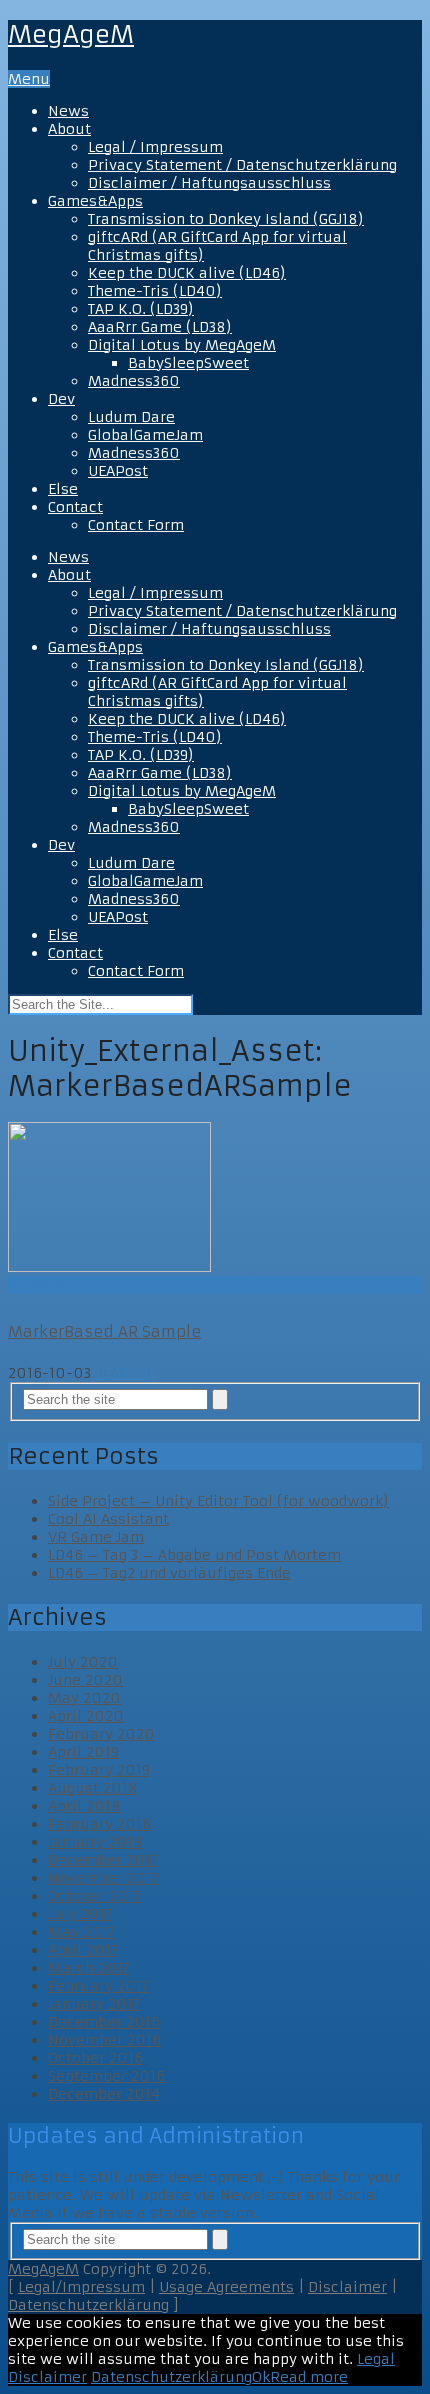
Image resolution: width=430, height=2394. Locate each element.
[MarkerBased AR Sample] (215, 1199)
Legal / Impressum (155, 147)
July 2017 (80, 1914)
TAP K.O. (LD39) (141, 309)
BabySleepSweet (188, 363)
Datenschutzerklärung (88, 2305)
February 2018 (100, 1824)
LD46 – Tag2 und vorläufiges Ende (169, 1573)
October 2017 (94, 1896)
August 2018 (93, 1788)
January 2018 (95, 1842)
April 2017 (83, 1950)
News (68, 111)
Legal (376, 2359)
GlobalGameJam (145, 435)
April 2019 (83, 1752)
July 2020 (83, 1662)
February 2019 (99, 1770)
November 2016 (104, 2040)
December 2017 (103, 1860)
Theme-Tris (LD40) (155, 291)
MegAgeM (71, 35)
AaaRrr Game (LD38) (160, 327)
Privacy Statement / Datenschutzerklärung (242, 165)
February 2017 (98, 1986)
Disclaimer (347, 2287)
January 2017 (94, 2004)
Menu (29, 79)
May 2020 (84, 1698)
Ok (261, 2377)
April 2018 (84, 1806)
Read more (309, 2377)
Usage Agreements (226, 2287)
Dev (61, 399)
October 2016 (95, 2058)
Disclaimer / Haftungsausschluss (209, 183)
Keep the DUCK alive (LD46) (187, 273)
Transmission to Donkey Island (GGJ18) (226, 219)
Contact (75, 507)
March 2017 (89, 1968)
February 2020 (101, 1734)
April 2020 (86, 1716)
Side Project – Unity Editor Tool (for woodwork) (218, 1501)
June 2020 (85, 1680)
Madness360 (134, 381)
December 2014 (104, 2094)
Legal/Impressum (81, 2287)
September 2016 (106, 2076)
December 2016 (104, 2022)
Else (63, 489)
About (69, 129)
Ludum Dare (131, 417)
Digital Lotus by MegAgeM (182, 345)
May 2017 (81, 1932)
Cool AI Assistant (108, 1519)
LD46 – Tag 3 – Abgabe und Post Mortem (194, 1555)
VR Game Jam (96, 1537)
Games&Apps (95, 201)
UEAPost (118, 471)
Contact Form (136, 525)
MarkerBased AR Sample (104, 1331)
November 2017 (103, 1878)
